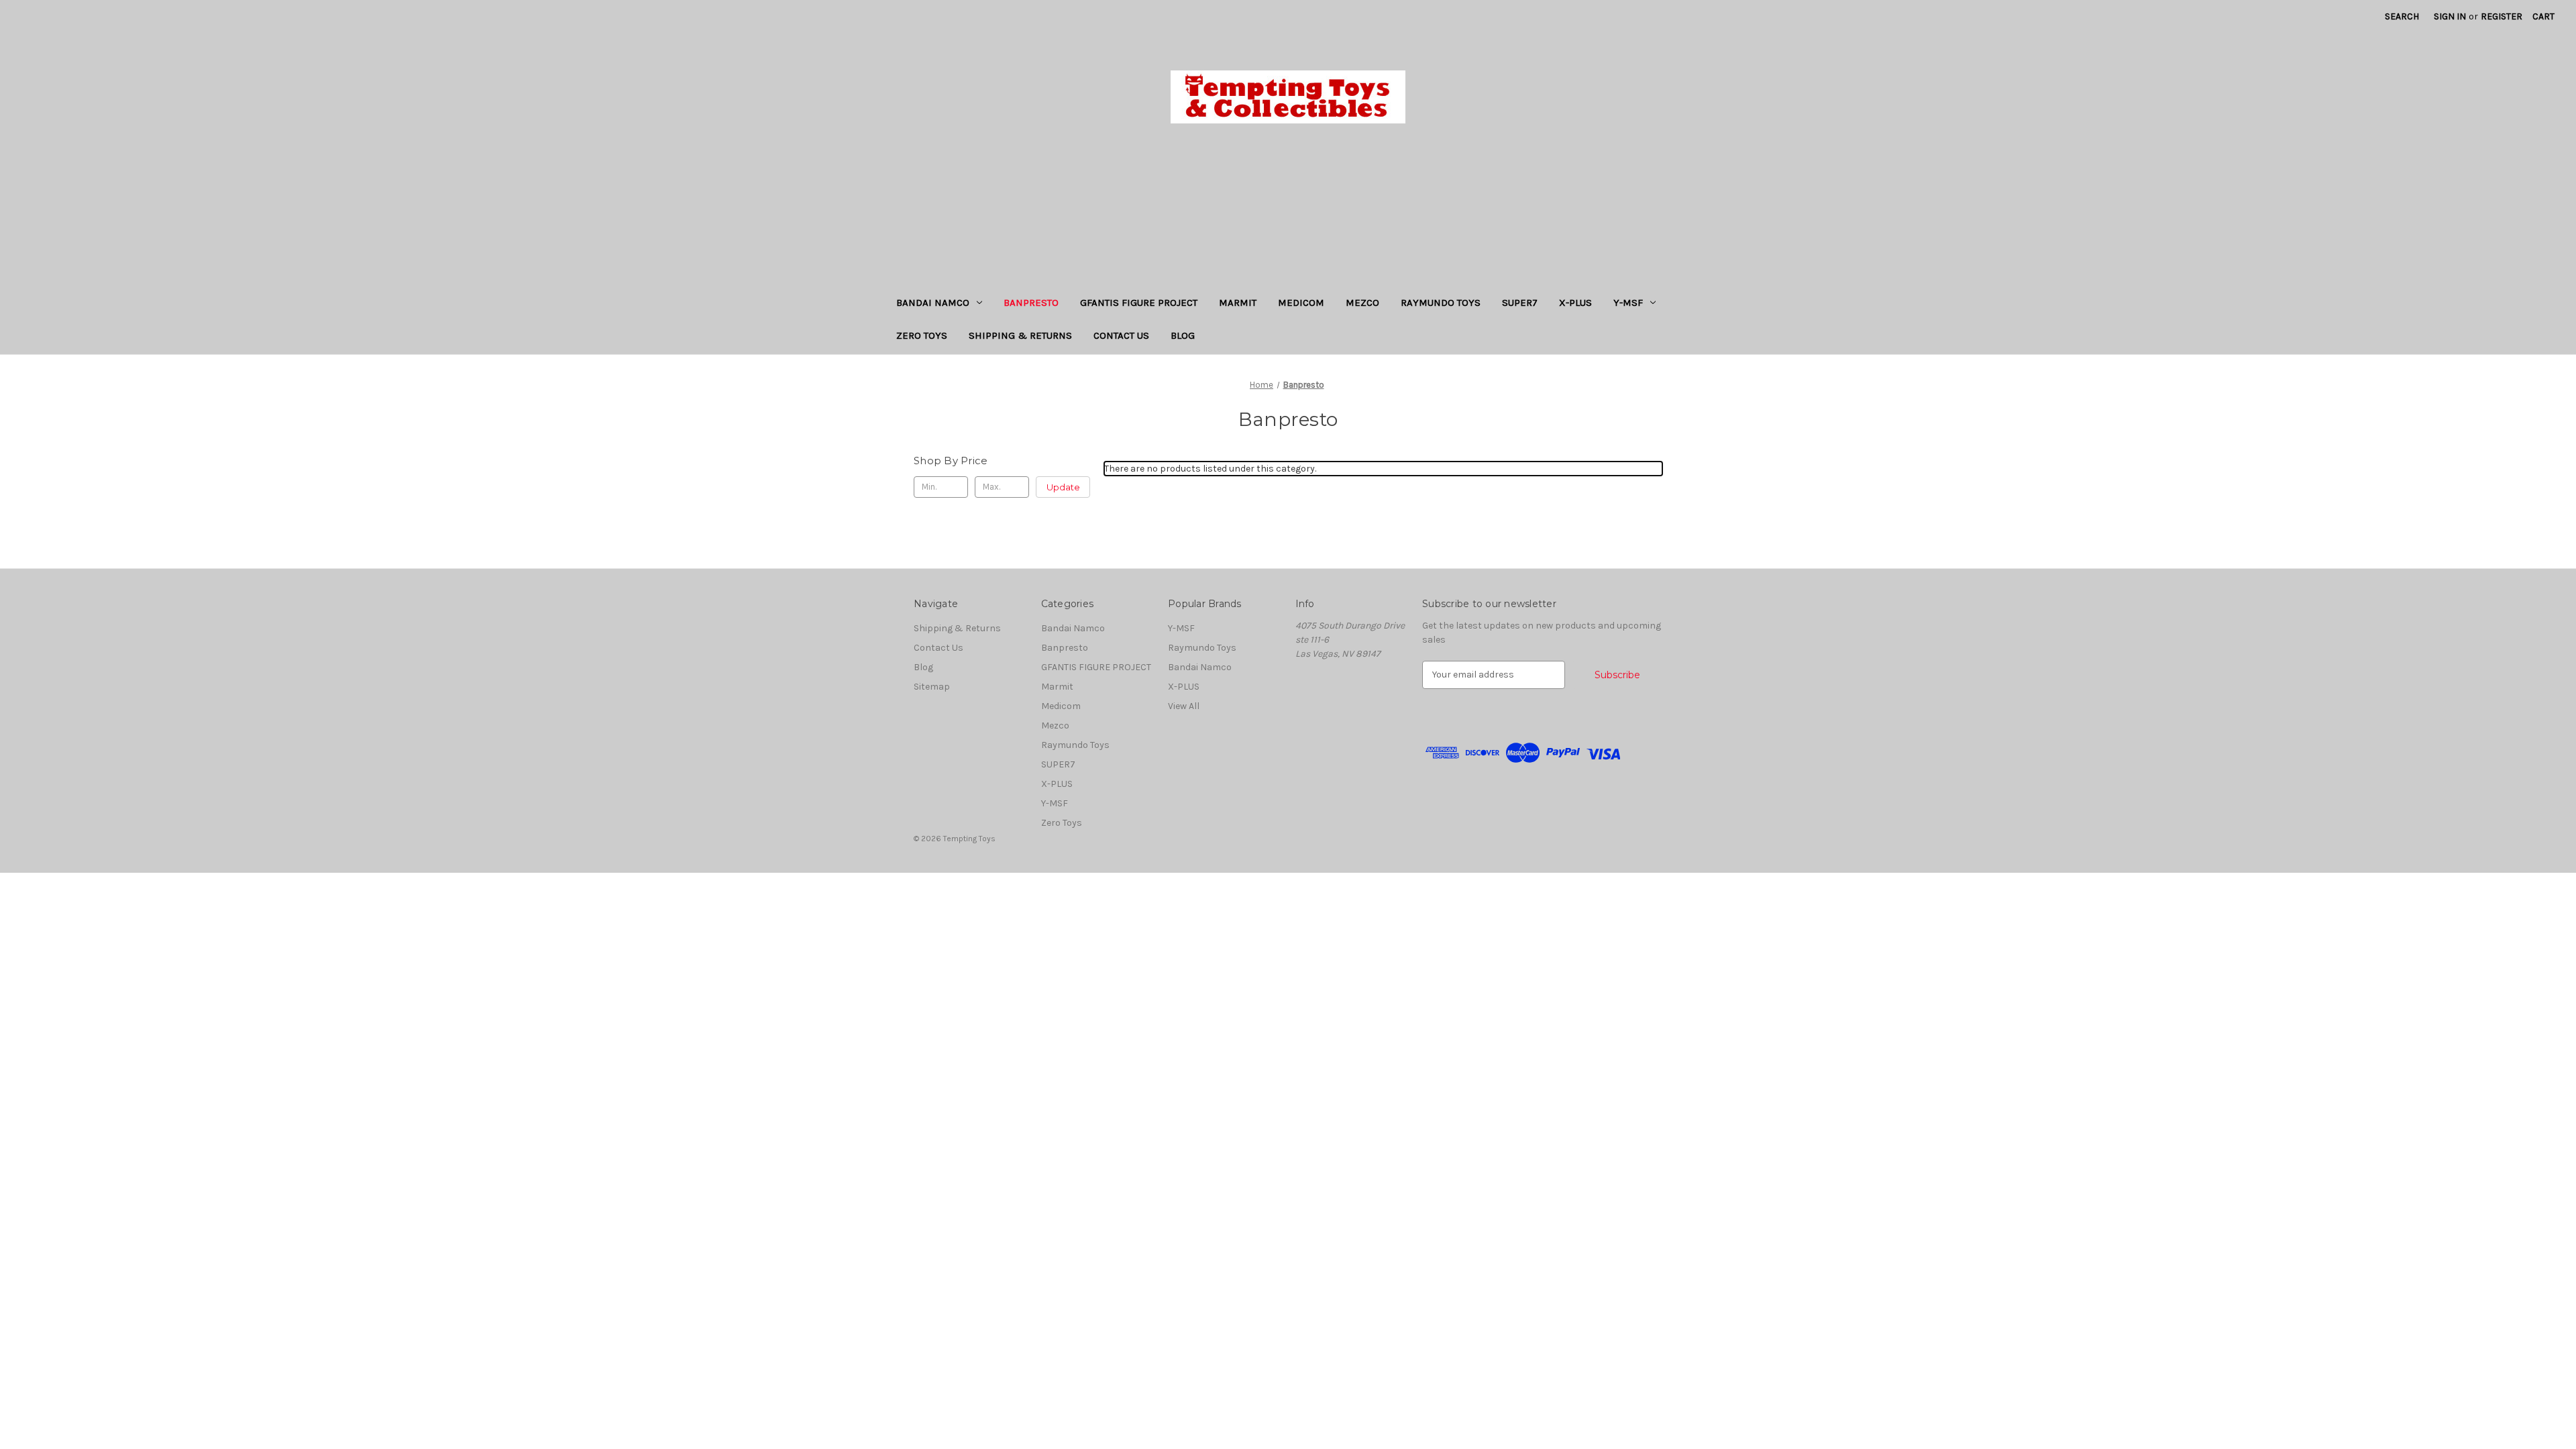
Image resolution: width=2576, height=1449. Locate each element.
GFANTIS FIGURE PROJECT (1139, 303)
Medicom (1301, 303)
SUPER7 (1520, 303)
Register (2502, 16)
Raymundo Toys (1441, 303)
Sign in (2450, 16)
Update (1063, 487)
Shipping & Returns (1020, 335)
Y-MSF (1628, 303)
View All (1184, 706)
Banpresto (1031, 303)
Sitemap (932, 687)
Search (2402, 16)
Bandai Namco (933, 303)
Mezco (1362, 303)
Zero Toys (922, 335)
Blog (1183, 335)
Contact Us (1121, 335)
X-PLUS (1575, 303)
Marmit (1238, 303)
